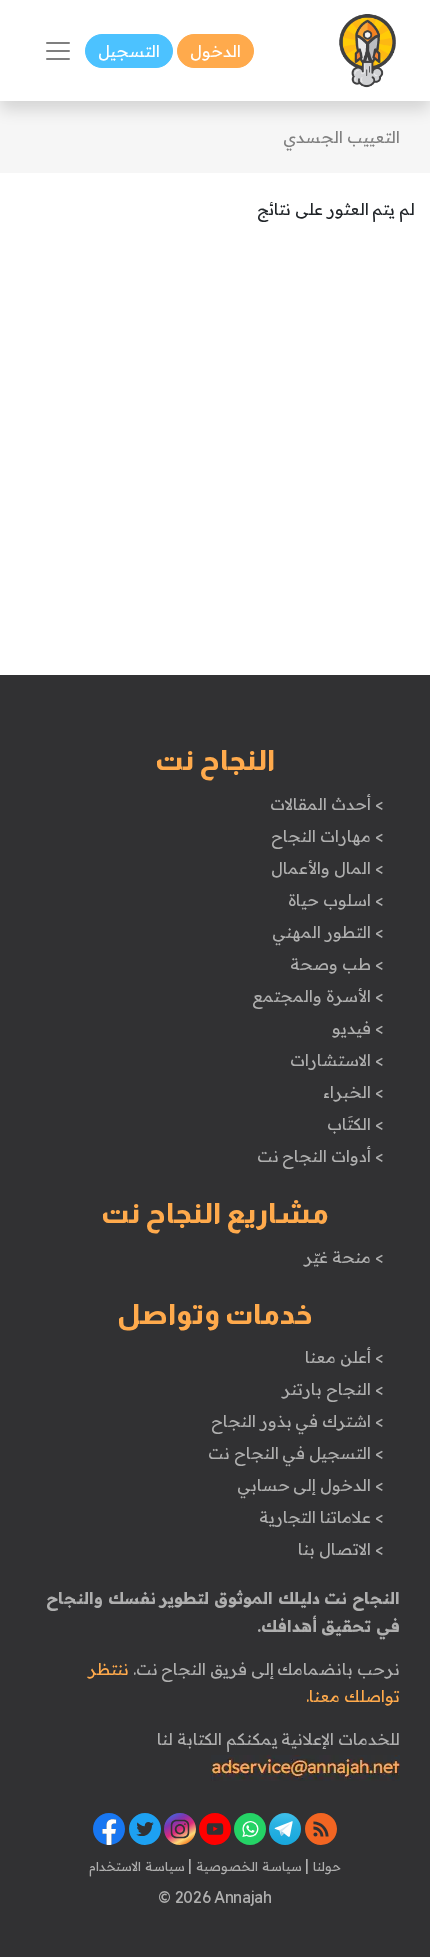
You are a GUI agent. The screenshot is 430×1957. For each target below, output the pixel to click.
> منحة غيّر (343, 1257)
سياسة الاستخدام (137, 1866)
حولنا (325, 1866)
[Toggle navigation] (58, 51)
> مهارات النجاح (327, 836)
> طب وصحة (336, 964)
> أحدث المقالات (326, 804)
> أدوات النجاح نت (320, 1156)
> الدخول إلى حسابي (310, 1485)
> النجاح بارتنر (332, 1389)
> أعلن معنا (344, 1357)
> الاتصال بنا (340, 1549)
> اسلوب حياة (335, 900)
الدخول (215, 51)
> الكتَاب (355, 1124)
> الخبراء (353, 1092)
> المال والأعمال (327, 868)
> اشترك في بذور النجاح (297, 1421)
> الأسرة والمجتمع (317, 996)
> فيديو (358, 1028)
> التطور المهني (327, 932)
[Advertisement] (215, 460)
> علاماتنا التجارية (321, 1517)
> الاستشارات (337, 1060)
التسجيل (129, 51)
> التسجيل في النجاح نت (296, 1453)
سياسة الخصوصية (246, 1866)
